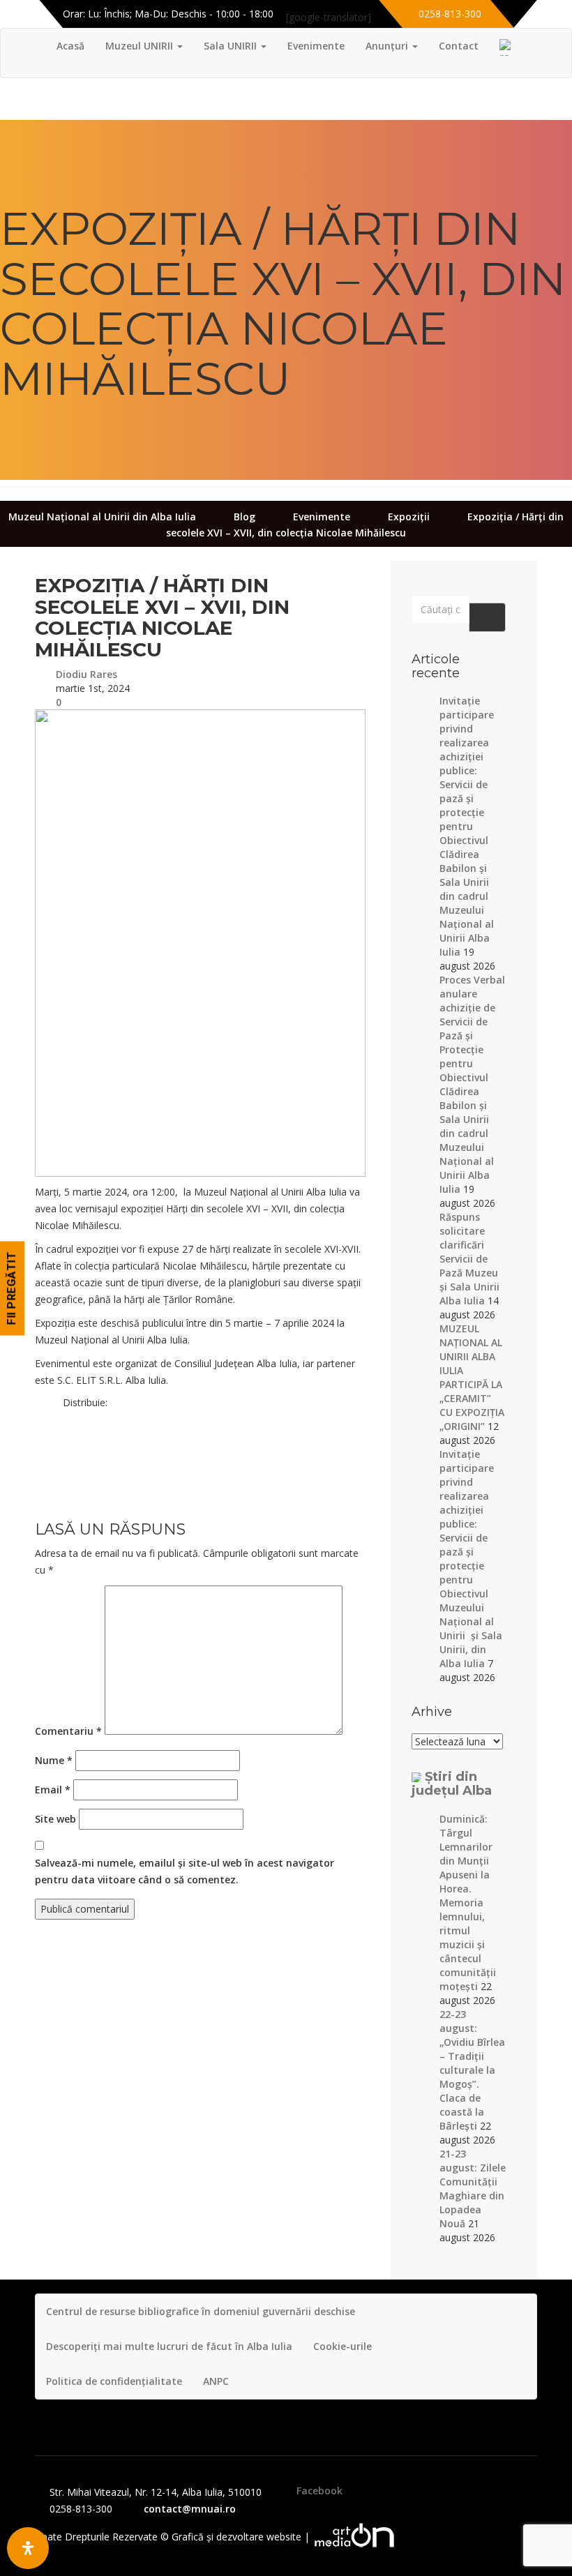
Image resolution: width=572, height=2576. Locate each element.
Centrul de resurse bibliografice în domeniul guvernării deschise (201, 2311)
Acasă (70, 46)
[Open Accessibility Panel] (28, 2548)
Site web (55, 1819)
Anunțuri (388, 46)
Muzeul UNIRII (141, 46)
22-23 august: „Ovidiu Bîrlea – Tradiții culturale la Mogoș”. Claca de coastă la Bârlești (472, 2070)
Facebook (319, 2491)
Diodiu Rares (86, 674)
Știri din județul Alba (452, 1784)
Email (53, 1790)
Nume (54, 1760)
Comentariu (68, 1731)
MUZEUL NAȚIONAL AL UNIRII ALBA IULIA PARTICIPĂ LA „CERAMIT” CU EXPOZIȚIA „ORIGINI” (472, 1377)
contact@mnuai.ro (190, 2509)
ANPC (216, 2381)
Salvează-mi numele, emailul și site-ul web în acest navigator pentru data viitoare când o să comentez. (185, 1871)
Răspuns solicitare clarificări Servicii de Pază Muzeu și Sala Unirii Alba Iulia (469, 1259)
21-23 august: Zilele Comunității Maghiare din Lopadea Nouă (473, 2189)
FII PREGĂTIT (12, 1288)
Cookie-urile (343, 2346)
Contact (459, 46)
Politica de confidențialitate (114, 2381)
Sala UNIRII (232, 46)
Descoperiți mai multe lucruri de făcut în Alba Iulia (169, 2346)
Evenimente (316, 46)
